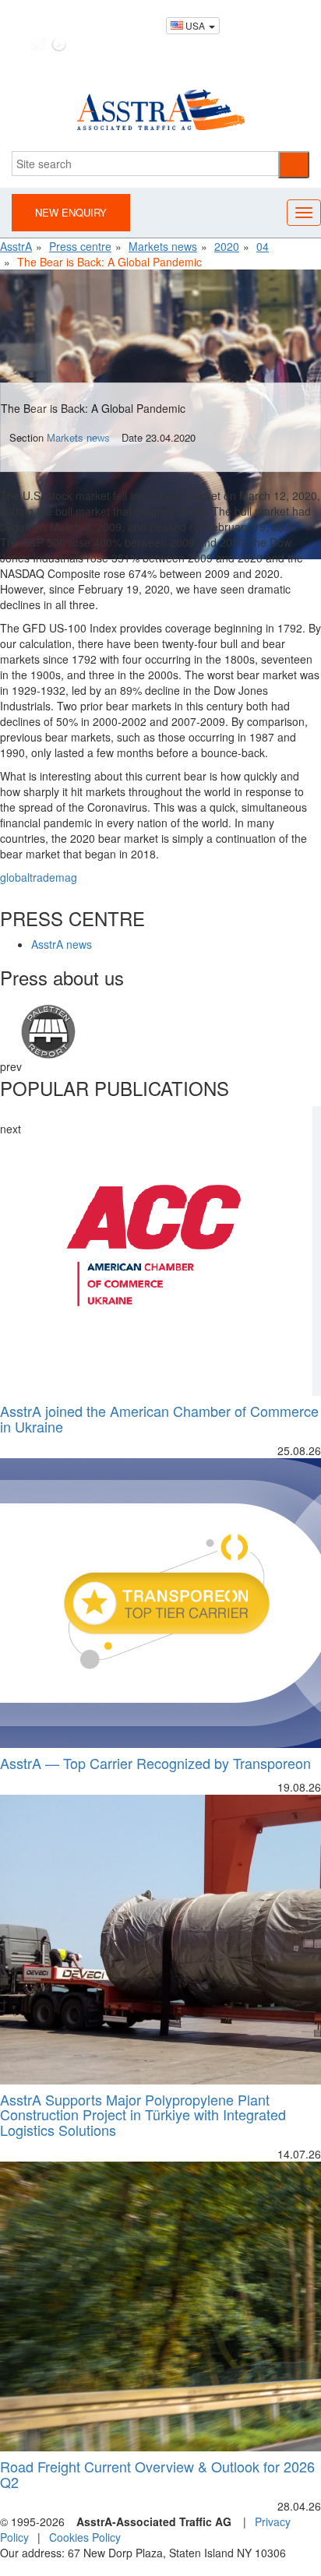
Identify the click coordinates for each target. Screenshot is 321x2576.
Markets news (78, 437)
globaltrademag (39, 877)
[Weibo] (39, 44)
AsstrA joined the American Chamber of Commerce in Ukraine (159, 1418)
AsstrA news (62, 944)
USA (195, 25)
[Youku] (59, 44)
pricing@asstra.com (212, 8)
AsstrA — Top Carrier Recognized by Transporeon (155, 1763)
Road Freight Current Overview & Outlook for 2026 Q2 (157, 2474)
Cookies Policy (85, 2537)
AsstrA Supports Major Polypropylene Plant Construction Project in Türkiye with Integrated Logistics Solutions (143, 2115)
